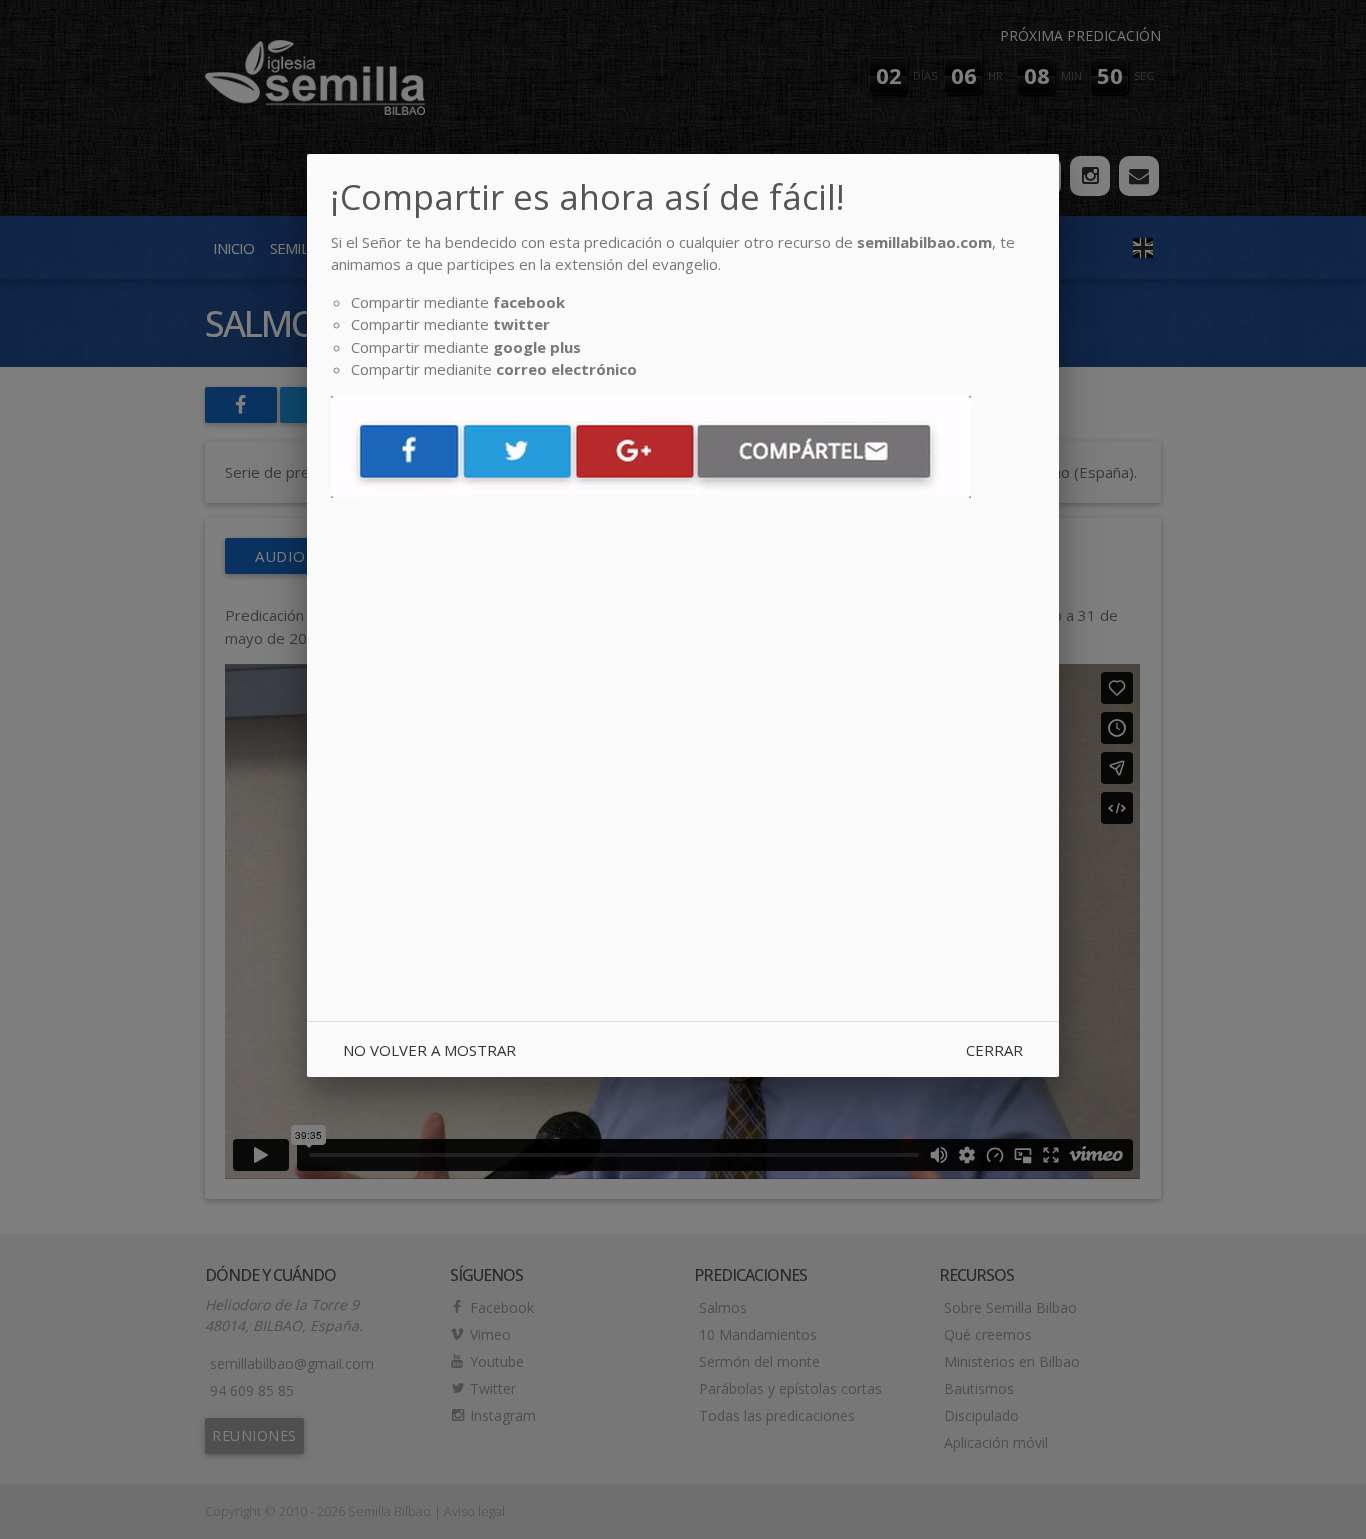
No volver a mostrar (429, 1050)
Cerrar (994, 1050)
